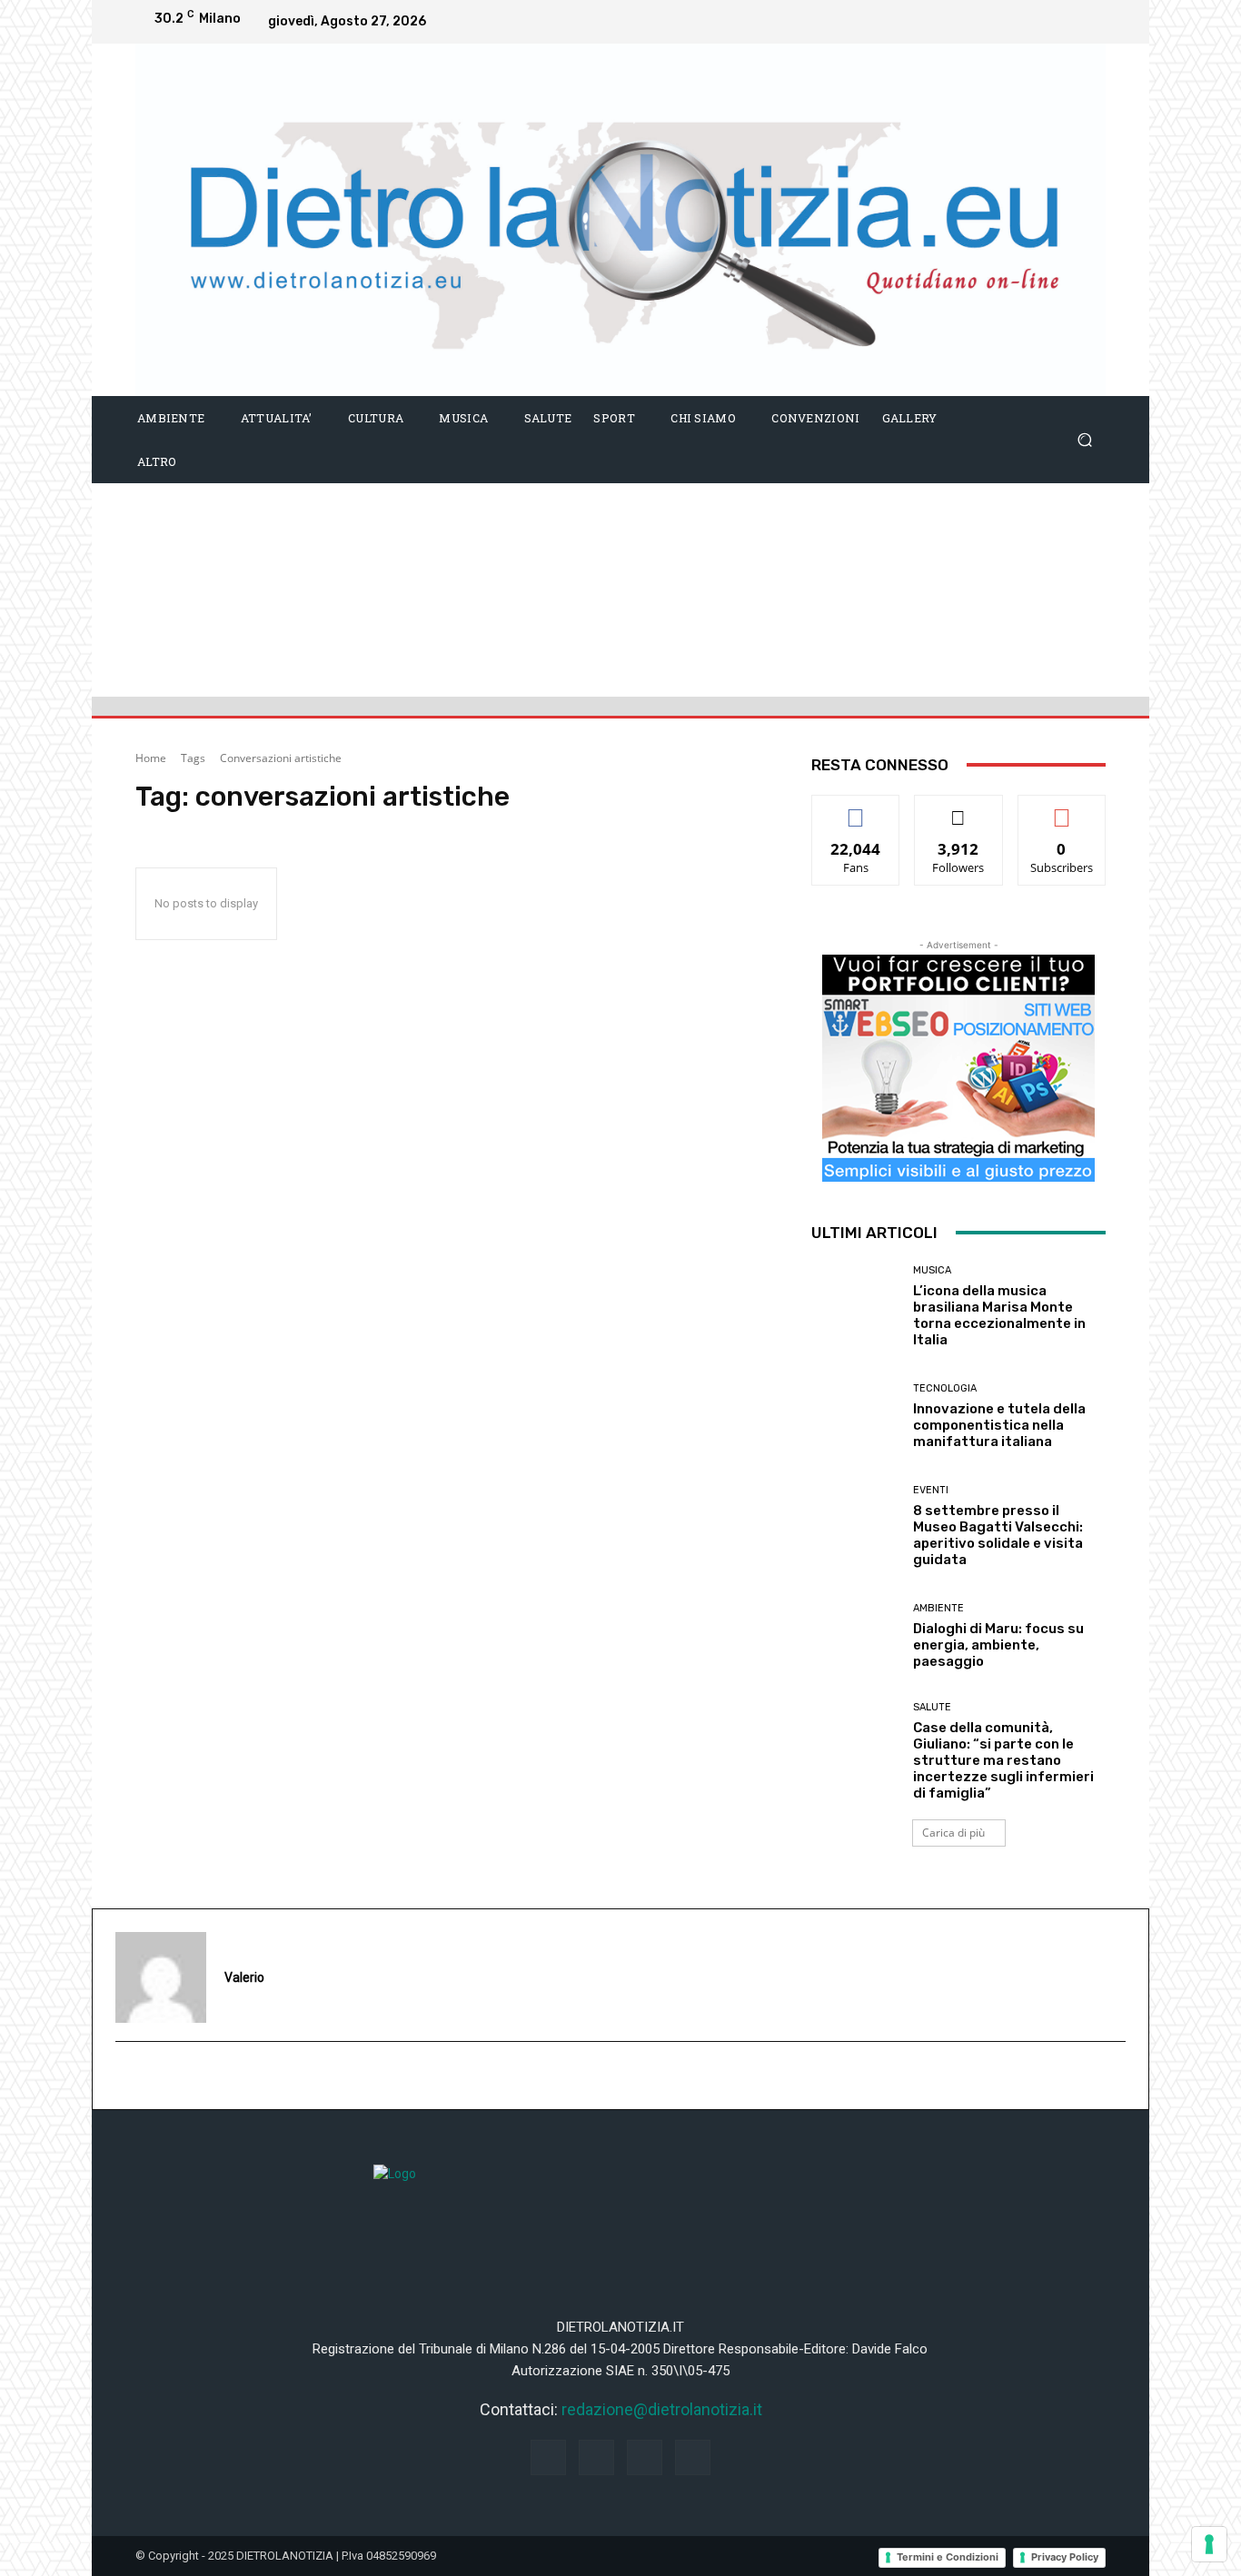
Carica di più (953, 1833)
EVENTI (931, 1490)
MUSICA (932, 1270)
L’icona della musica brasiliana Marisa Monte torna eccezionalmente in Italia (999, 1315)
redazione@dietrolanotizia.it (662, 2409)
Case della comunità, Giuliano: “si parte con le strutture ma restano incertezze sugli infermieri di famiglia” (1003, 1760)
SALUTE (932, 1707)
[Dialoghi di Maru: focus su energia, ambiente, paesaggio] (855, 1636)
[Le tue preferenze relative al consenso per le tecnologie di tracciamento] (1209, 2544)
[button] (1084, 439)
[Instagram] (1015, 22)
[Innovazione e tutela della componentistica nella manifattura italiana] (855, 1417)
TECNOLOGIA (945, 1388)
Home (151, 758)
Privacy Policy (1065, 2557)
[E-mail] (125, 2076)
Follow (959, 809)
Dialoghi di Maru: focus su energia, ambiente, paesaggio (998, 1645)
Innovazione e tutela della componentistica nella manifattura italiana (999, 1425)
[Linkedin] (1051, 22)
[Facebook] (978, 22)
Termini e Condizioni (948, 2557)
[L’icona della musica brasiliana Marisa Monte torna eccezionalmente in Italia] (855, 1307)
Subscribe (1062, 809)
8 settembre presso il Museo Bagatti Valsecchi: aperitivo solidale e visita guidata (998, 1535)
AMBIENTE (938, 1608)
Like (856, 809)
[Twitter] (1087, 22)
